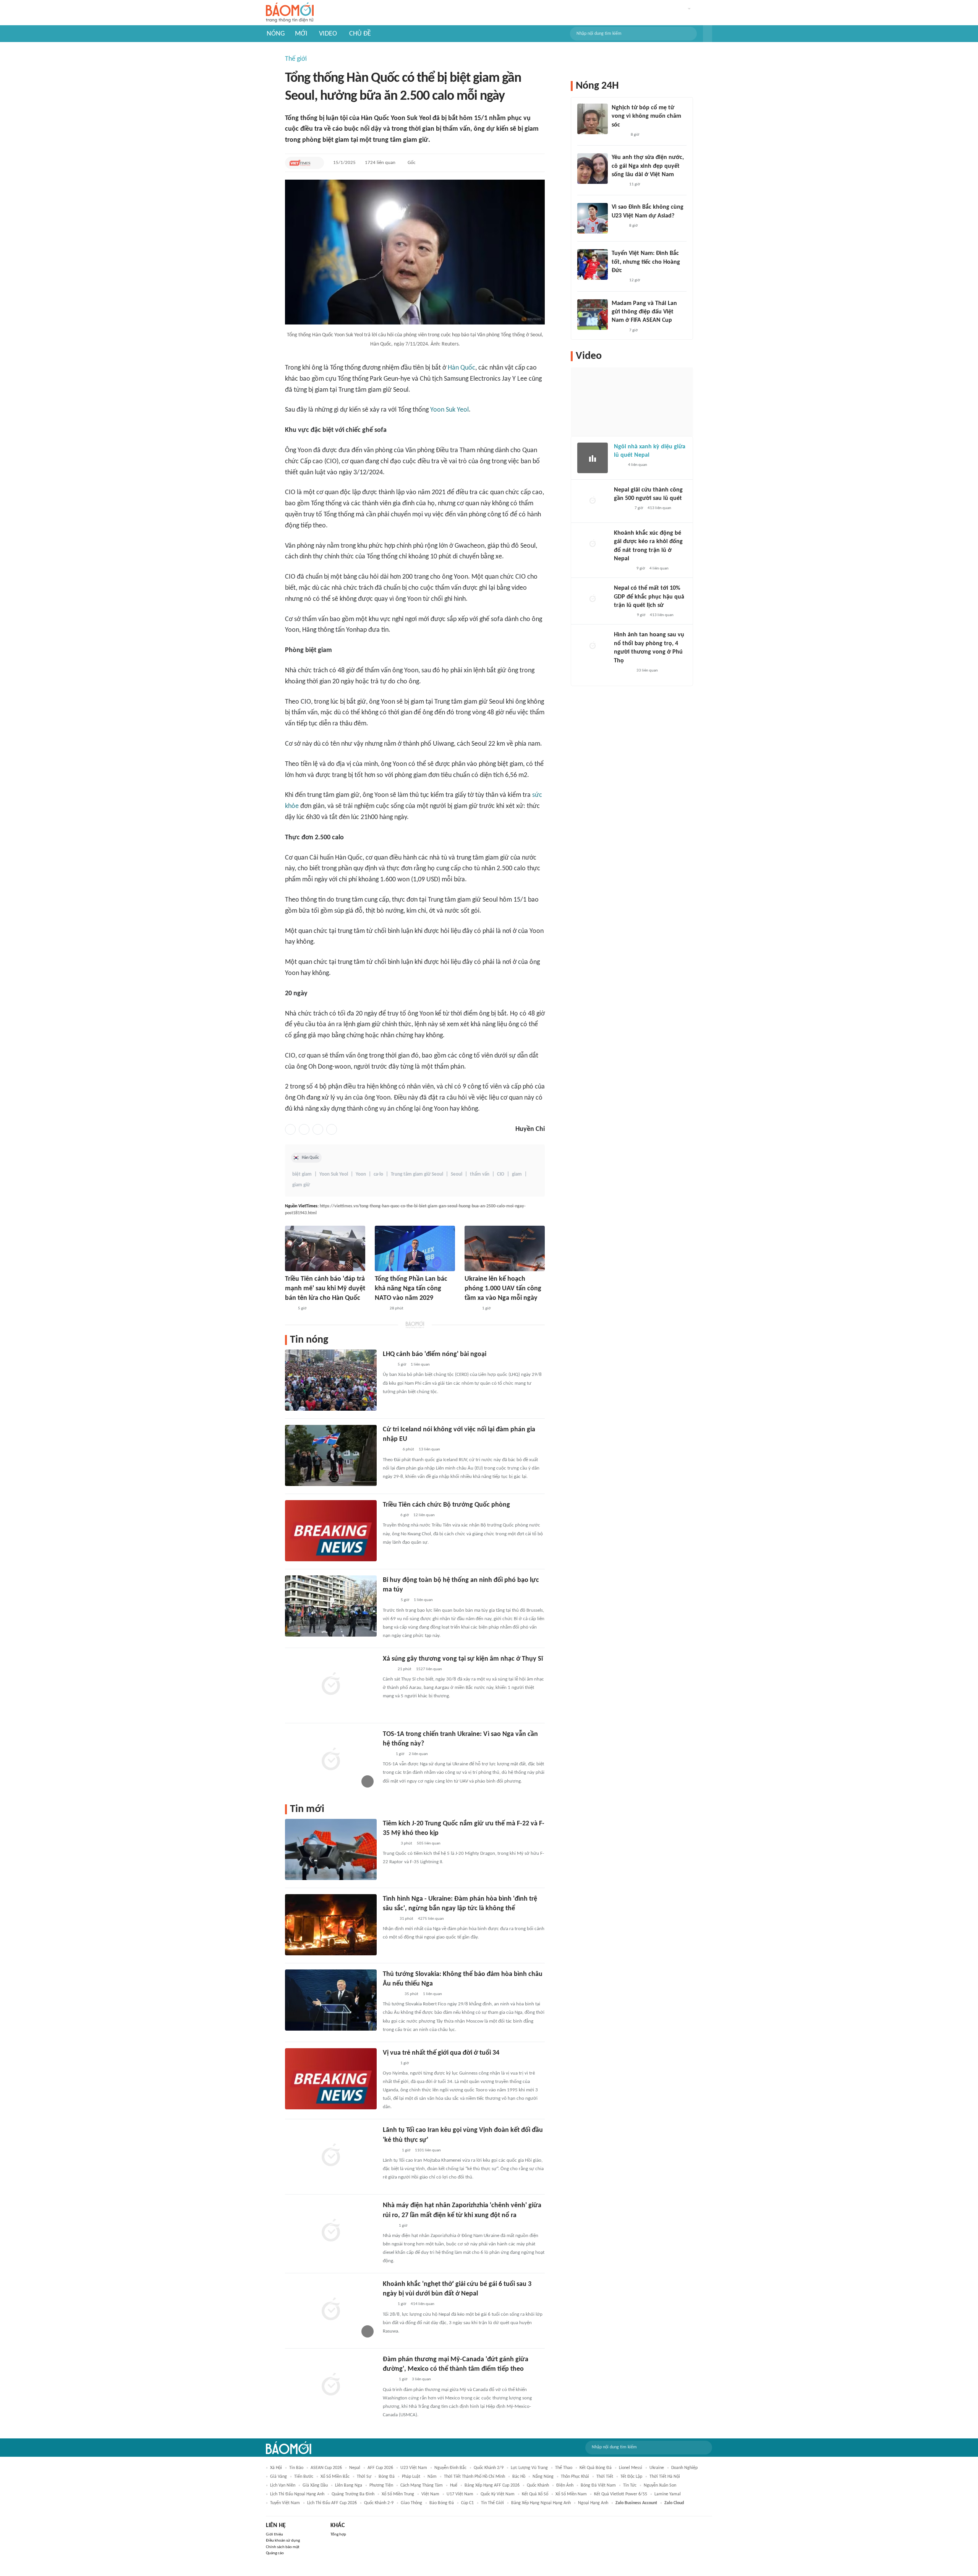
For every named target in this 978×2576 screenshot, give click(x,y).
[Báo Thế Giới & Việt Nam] (389, 2226)
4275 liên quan (431, 1919)
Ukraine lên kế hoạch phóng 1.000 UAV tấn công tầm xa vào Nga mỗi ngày (503, 1289)
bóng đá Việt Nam (598, 2485)
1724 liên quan (380, 163)
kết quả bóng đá (596, 2468)
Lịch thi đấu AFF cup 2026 (332, 2503)
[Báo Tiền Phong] (390, 2151)
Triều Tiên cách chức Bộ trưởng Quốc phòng (446, 1505)
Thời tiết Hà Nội (665, 2477)
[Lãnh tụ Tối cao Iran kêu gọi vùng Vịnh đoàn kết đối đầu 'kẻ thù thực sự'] (331, 2156)
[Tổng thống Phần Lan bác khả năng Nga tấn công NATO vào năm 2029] (415, 1248)
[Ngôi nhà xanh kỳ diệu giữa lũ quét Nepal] (593, 458)
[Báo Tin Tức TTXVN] (380, 1309)
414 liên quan (423, 2304)
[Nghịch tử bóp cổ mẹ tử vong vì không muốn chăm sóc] (593, 119)
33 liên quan (647, 671)
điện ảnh (565, 2485)
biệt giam (302, 1174)
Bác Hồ (519, 2477)
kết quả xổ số (535, 2494)
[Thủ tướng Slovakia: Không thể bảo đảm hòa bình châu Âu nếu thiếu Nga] (331, 2000)
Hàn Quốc (461, 368)
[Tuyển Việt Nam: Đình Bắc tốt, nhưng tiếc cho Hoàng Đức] (593, 264)
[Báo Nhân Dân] (389, 1601)
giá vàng (279, 2477)
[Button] (708, 34)
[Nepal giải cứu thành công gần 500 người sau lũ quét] (593, 501)
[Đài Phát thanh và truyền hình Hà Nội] (622, 509)
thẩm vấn (480, 1174)
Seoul (457, 1174)
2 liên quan (418, 1754)
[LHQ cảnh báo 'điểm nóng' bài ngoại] (331, 1380)
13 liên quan (429, 1449)
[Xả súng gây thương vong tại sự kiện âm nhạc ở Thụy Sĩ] (331, 1685)
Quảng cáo (275, 2553)
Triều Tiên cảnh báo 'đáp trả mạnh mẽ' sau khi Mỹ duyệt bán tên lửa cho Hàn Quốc (325, 1289)
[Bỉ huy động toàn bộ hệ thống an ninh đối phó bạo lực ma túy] (331, 1606)
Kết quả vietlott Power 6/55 (621, 2494)
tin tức (630, 2485)
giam (517, 1174)
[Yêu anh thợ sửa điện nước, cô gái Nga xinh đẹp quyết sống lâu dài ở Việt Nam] (593, 169)
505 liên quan (429, 1844)
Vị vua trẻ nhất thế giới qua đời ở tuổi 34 (441, 2053)
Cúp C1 (467, 2503)
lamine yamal (668, 2494)
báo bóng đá (442, 2503)
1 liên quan (420, 1365)
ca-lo (378, 1174)
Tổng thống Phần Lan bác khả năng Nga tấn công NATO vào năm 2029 (411, 1289)
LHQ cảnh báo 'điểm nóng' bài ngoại (435, 1354)
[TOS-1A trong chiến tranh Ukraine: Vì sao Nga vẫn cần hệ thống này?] (331, 1760)
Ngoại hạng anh (593, 2503)
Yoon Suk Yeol (449, 410)
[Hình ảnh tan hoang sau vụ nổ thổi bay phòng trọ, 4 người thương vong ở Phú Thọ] (593, 646)
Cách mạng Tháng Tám (422, 2485)
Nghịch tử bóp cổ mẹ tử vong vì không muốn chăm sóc (646, 116)
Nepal (355, 2468)
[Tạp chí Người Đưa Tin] (389, 1919)
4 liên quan (638, 465)
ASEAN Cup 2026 (326, 2468)
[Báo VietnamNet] (471, 1309)
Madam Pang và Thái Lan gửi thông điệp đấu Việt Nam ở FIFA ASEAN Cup (644, 312)
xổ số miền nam (571, 2494)
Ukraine (657, 2468)
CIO (501, 1174)
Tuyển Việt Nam (285, 2503)
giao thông (411, 2503)
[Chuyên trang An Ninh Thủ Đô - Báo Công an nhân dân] (289, 1309)
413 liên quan (659, 508)
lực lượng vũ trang (529, 2468)
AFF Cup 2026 (380, 2468)
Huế (454, 2485)
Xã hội (276, 2468)
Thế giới (296, 59)
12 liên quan (424, 1515)
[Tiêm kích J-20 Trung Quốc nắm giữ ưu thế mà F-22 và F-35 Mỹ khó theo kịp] (331, 1849)
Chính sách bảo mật (283, 2547)
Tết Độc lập (631, 2477)
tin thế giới (492, 2503)
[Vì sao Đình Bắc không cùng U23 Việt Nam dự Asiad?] (593, 218)
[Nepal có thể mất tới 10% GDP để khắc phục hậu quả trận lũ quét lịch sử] (593, 599)
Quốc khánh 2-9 (379, 2503)
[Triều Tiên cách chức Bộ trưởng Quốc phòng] (331, 1531)
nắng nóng (543, 2477)
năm (432, 2477)
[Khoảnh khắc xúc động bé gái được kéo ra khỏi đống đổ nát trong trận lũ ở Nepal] (593, 544)
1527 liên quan (429, 1669)
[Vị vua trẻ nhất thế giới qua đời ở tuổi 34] (331, 2079)
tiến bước (304, 2477)
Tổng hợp (338, 2535)
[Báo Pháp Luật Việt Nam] (389, 1515)
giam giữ (301, 1185)
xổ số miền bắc (335, 2477)
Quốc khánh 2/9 (489, 2468)
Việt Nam (430, 2494)
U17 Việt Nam (460, 2494)
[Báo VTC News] (623, 569)
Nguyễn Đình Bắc (450, 2468)
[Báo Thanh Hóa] (391, 1994)
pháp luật (411, 2477)
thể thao (564, 2468)
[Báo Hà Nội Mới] (390, 1450)
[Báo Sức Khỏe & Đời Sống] (389, 1844)
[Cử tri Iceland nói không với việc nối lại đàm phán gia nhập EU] (331, 1455)
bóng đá (387, 2477)
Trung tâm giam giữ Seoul (417, 1174)
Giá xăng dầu (315, 2485)
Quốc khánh (538, 2485)
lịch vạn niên (283, 2485)
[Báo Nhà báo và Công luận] (623, 615)
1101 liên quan (428, 2150)
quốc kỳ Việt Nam (498, 2494)
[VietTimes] (300, 163)
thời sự (364, 2477)
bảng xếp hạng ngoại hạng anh (541, 2503)
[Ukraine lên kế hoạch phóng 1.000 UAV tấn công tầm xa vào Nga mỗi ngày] (505, 1248)
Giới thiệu (274, 2535)
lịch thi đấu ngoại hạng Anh (297, 2494)
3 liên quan (421, 2379)
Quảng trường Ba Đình (353, 2494)
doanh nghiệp (684, 2468)
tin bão (296, 2468)
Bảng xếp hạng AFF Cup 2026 (492, 2485)
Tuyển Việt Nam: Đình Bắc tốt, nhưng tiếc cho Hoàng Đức (646, 262)
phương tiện (381, 2485)
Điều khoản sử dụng (283, 2541)
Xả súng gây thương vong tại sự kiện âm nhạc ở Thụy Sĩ (463, 1659)
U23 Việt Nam (414, 2468)
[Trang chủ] (290, 13)
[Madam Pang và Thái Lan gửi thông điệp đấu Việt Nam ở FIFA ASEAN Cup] (593, 315)
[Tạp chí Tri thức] (619, 466)
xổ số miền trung (398, 2494)
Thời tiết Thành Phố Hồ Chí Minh (474, 2477)
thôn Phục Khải (575, 2477)
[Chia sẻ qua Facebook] (290, 1129)
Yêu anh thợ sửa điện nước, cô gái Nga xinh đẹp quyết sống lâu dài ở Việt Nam (648, 166)
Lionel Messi (631, 2468)
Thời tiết (605, 2477)
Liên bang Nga (349, 2485)
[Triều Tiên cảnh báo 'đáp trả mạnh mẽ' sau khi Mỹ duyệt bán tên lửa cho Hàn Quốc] (325, 1248)
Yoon (361, 1174)
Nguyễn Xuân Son (660, 2485)
